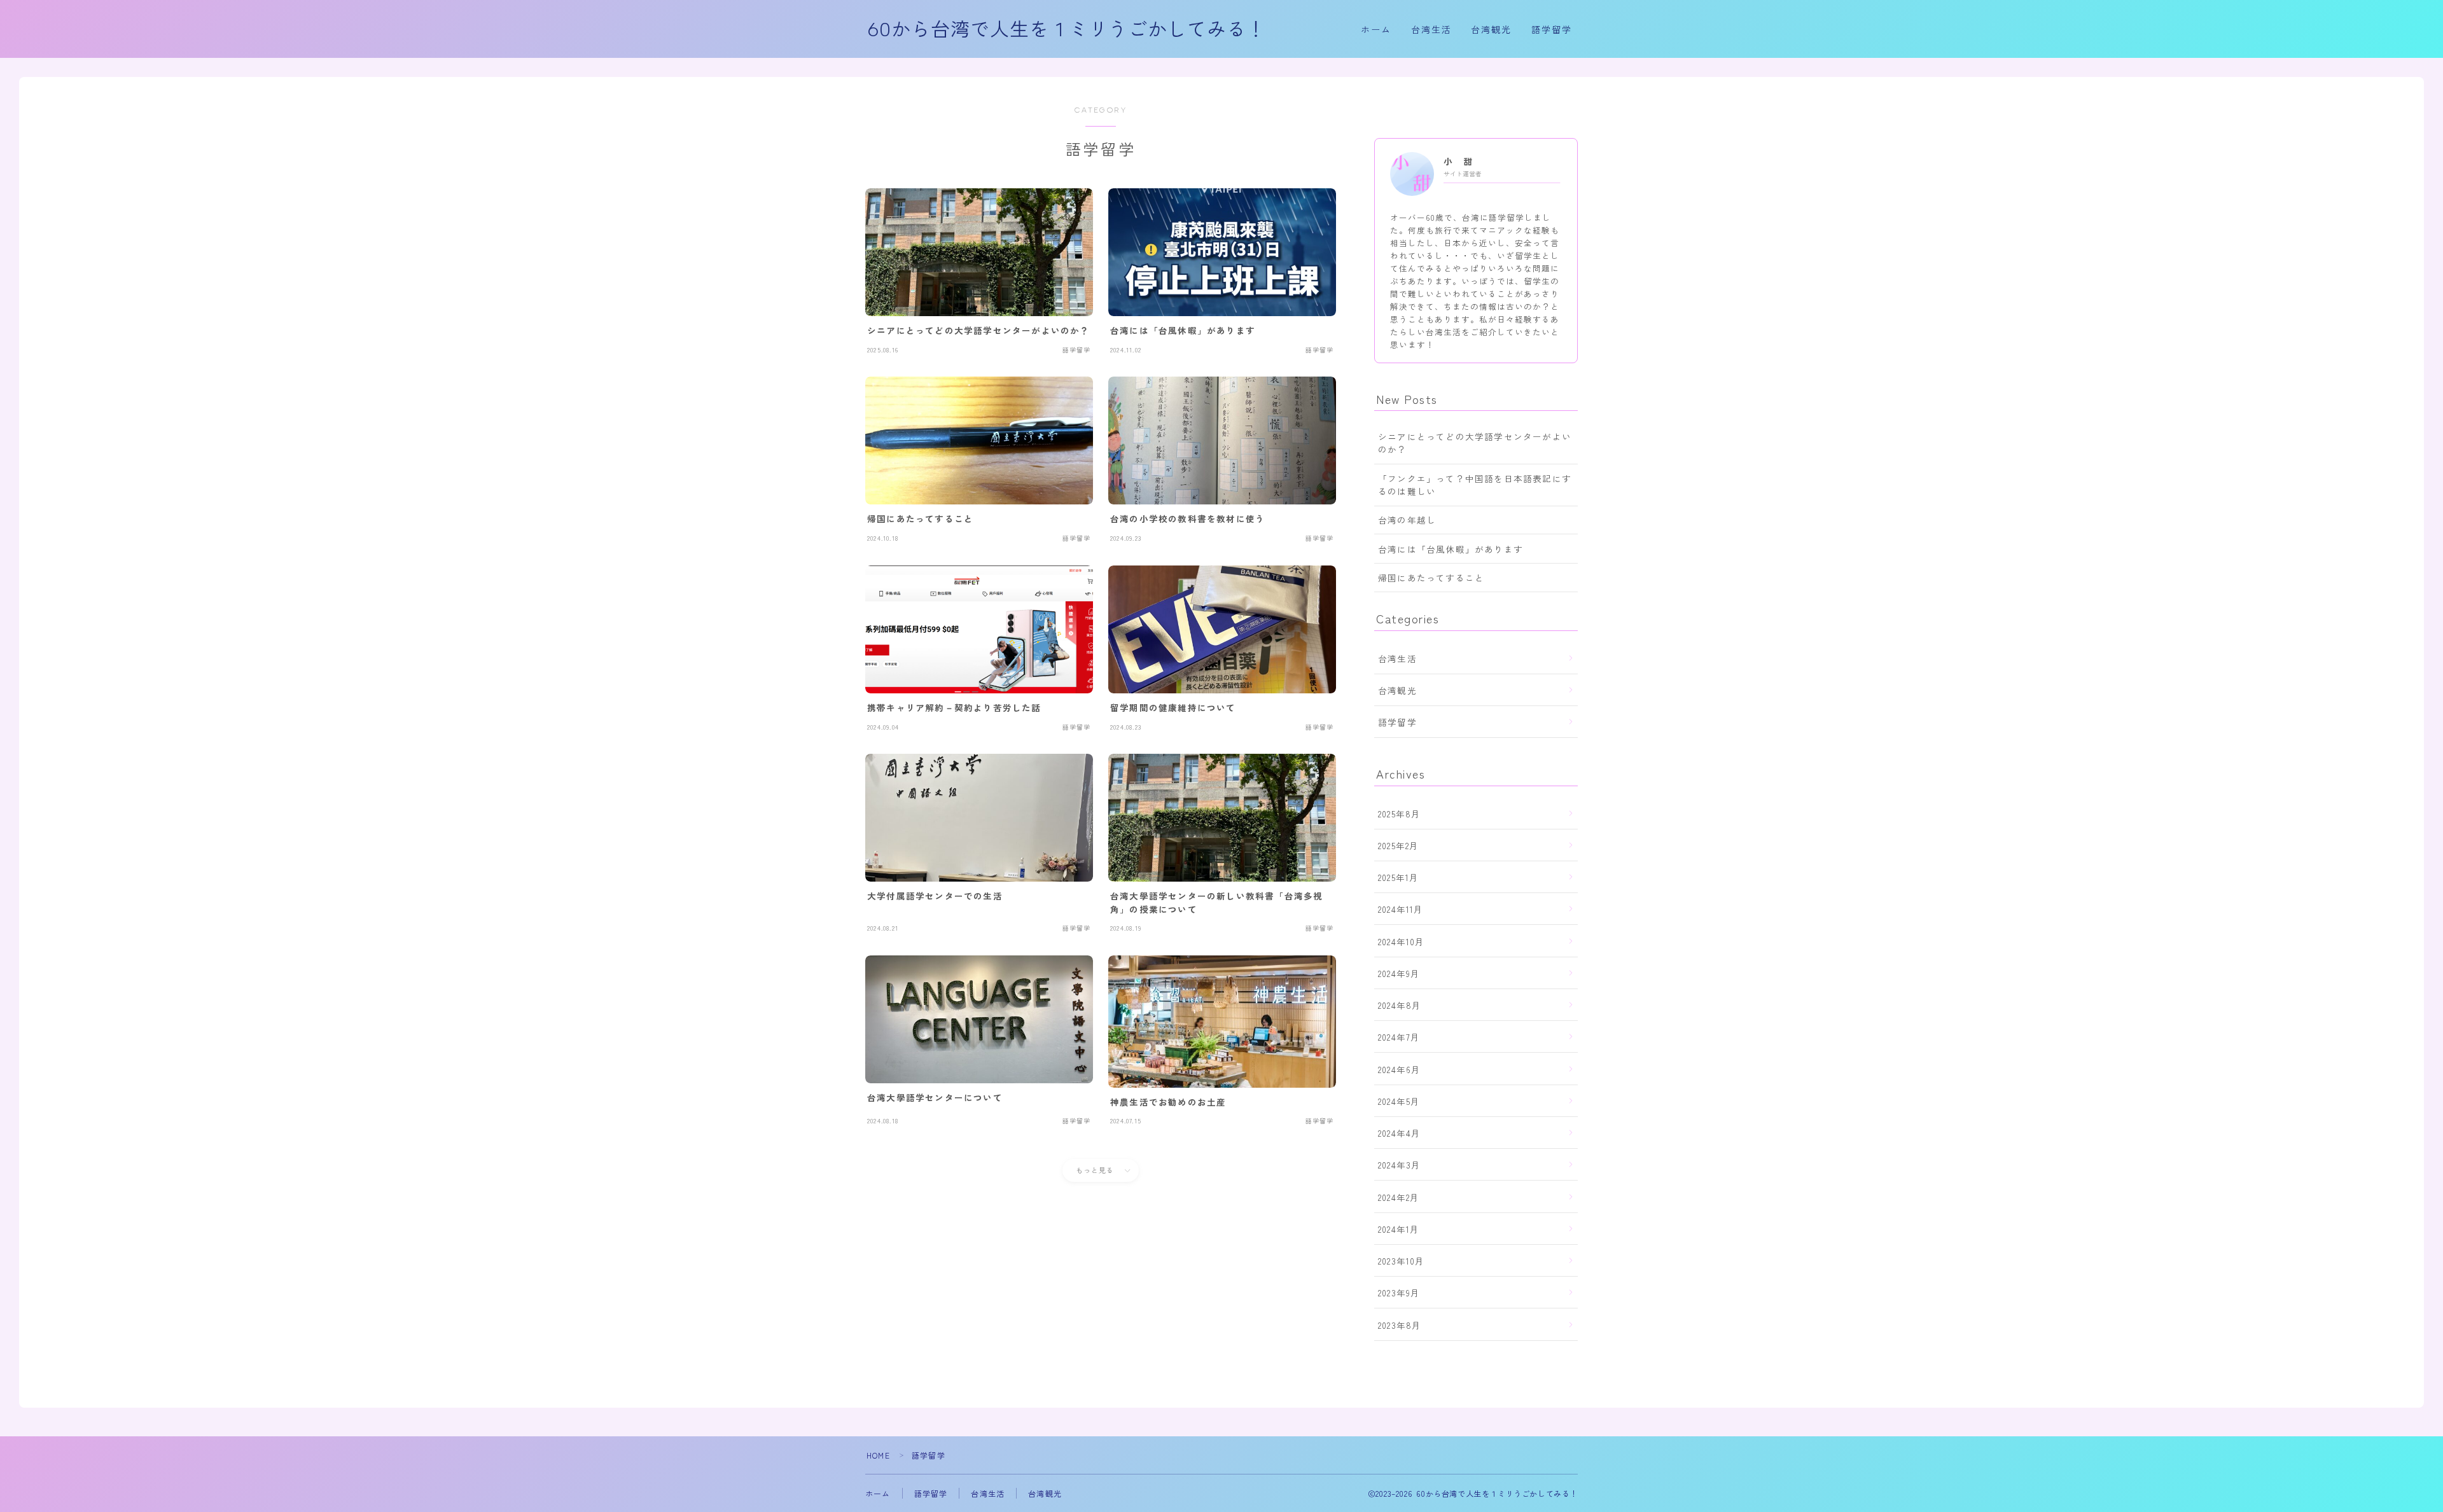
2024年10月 (1402, 941)
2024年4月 (1399, 1133)
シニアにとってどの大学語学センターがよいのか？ (1475, 443)
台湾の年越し (1407, 520)
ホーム (1376, 30)
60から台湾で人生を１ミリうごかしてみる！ (1067, 30)
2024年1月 (1399, 1229)
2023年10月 (1402, 1261)
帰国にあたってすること (1431, 578)
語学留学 (1552, 30)
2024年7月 (1399, 1037)
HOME (878, 1455)
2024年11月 (1401, 909)
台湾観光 (1491, 30)
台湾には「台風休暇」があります (1451, 549)
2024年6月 (1399, 1069)
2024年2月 (1399, 1197)
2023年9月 (1399, 1293)
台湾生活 (1431, 30)
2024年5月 (1399, 1101)
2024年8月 (1400, 1005)
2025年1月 (1398, 877)
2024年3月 (1399, 1165)
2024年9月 (1399, 973)
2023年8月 (1400, 1325)
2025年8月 (1399, 814)
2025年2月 (1398, 845)
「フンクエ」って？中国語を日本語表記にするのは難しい (1475, 485)
